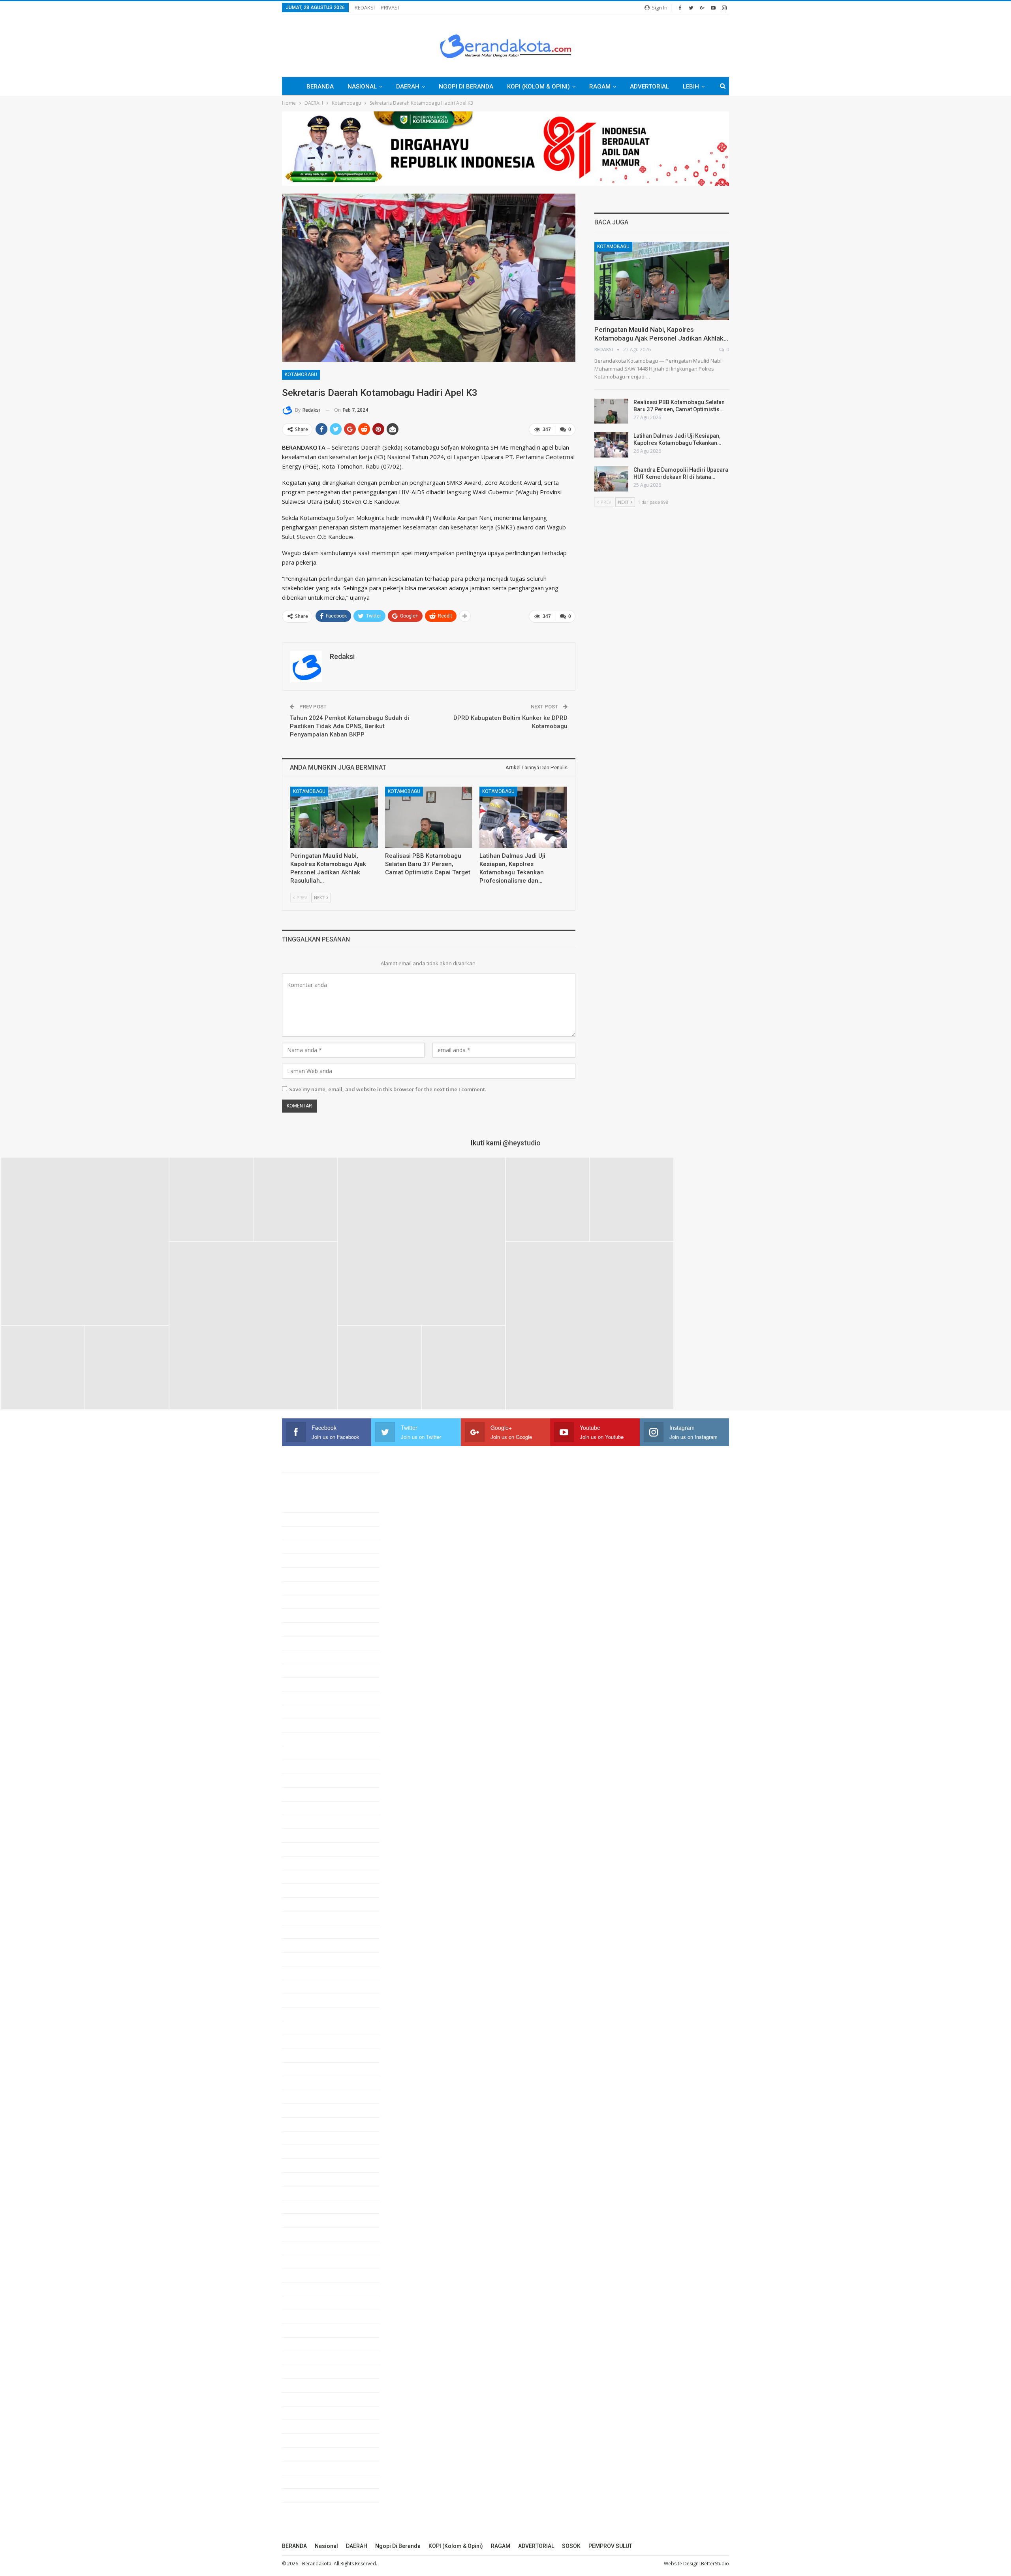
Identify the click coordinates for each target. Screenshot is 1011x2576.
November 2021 (312, 2289)
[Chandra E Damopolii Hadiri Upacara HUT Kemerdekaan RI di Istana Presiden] (611, 479)
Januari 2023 (308, 2096)
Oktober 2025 (309, 1643)
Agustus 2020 (309, 2495)
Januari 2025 (308, 1766)
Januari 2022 (308, 2262)
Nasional (362, 87)
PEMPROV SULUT (610, 2546)
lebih (691, 87)
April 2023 (304, 2055)
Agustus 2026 (309, 1505)
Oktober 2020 (309, 2468)
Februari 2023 (309, 2083)
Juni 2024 (304, 1863)
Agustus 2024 (309, 1835)
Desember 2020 (312, 2440)
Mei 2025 (303, 1712)
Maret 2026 (306, 1574)
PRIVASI (390, 8)
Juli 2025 (303, 1684)
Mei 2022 (303, 2207)
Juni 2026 (304, 1533)
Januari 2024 (308, 1932)
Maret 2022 (306, 2234)
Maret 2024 (306, 1904)
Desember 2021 (312, 2275)
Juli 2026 (303, 1519)
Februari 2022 (309, 2248)
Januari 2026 (308, 1602)
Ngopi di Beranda (466, 87)
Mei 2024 (303, 1877)
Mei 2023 (303, 2041)
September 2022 (313, 2151)
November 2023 (312, 1959)
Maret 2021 (306, 2399)
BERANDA (320, 87)
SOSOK (571, 2546)
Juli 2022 (303, 2179)
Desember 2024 (312, 1780)
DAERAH (408, 87)
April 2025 (304, 1725)
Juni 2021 (304, 2358)
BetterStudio (715, 2564)
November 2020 (312, 2454)
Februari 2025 (309, 1753)
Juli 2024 (303, 1849)
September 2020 (313, 2482)
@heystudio (522, 1143)
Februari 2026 (309, 1588)
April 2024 (304, 1890)
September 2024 (313, 1821)
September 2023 (313, 1987)
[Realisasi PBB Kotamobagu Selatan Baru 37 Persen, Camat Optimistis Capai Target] (429, 817)
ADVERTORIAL (649, 87)
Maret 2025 (306, 1739)
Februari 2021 (309, 2413)
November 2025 (312, 1629)
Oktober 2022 (309, 2138)
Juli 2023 (303, 2014)
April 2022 (304, 2220)
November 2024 (312, 1794)
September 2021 (313, 2316)
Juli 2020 (303, 2509)
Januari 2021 (308, 2426)
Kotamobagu (301, 375)
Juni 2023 (304, 2028)
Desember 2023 (312, 1945)
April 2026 (304, 1560)
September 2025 (313, 1657)
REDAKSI (365, 8)
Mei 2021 (303, 2371)
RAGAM (600, 87)
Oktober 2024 (309, 1808)
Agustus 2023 (309, 2000)
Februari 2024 (309, 1918)
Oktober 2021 (309, 2303)
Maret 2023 (306, 2069)
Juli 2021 (303, 2344)
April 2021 (304, 2385)
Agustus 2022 (309, 2165)
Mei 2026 (303, 1546)
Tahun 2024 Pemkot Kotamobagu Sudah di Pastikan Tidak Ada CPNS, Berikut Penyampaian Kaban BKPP (350, 726)
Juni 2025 (304, 1698)
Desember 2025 (312, 1615)
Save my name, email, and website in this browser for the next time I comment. (388, 1089)
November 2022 (312, 2124)
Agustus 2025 (309, 1670)
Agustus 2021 (309, 2330)
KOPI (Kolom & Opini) (538, 87)
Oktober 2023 (309, 1973)
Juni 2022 (304, 2193)
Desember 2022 (312, 2110)
